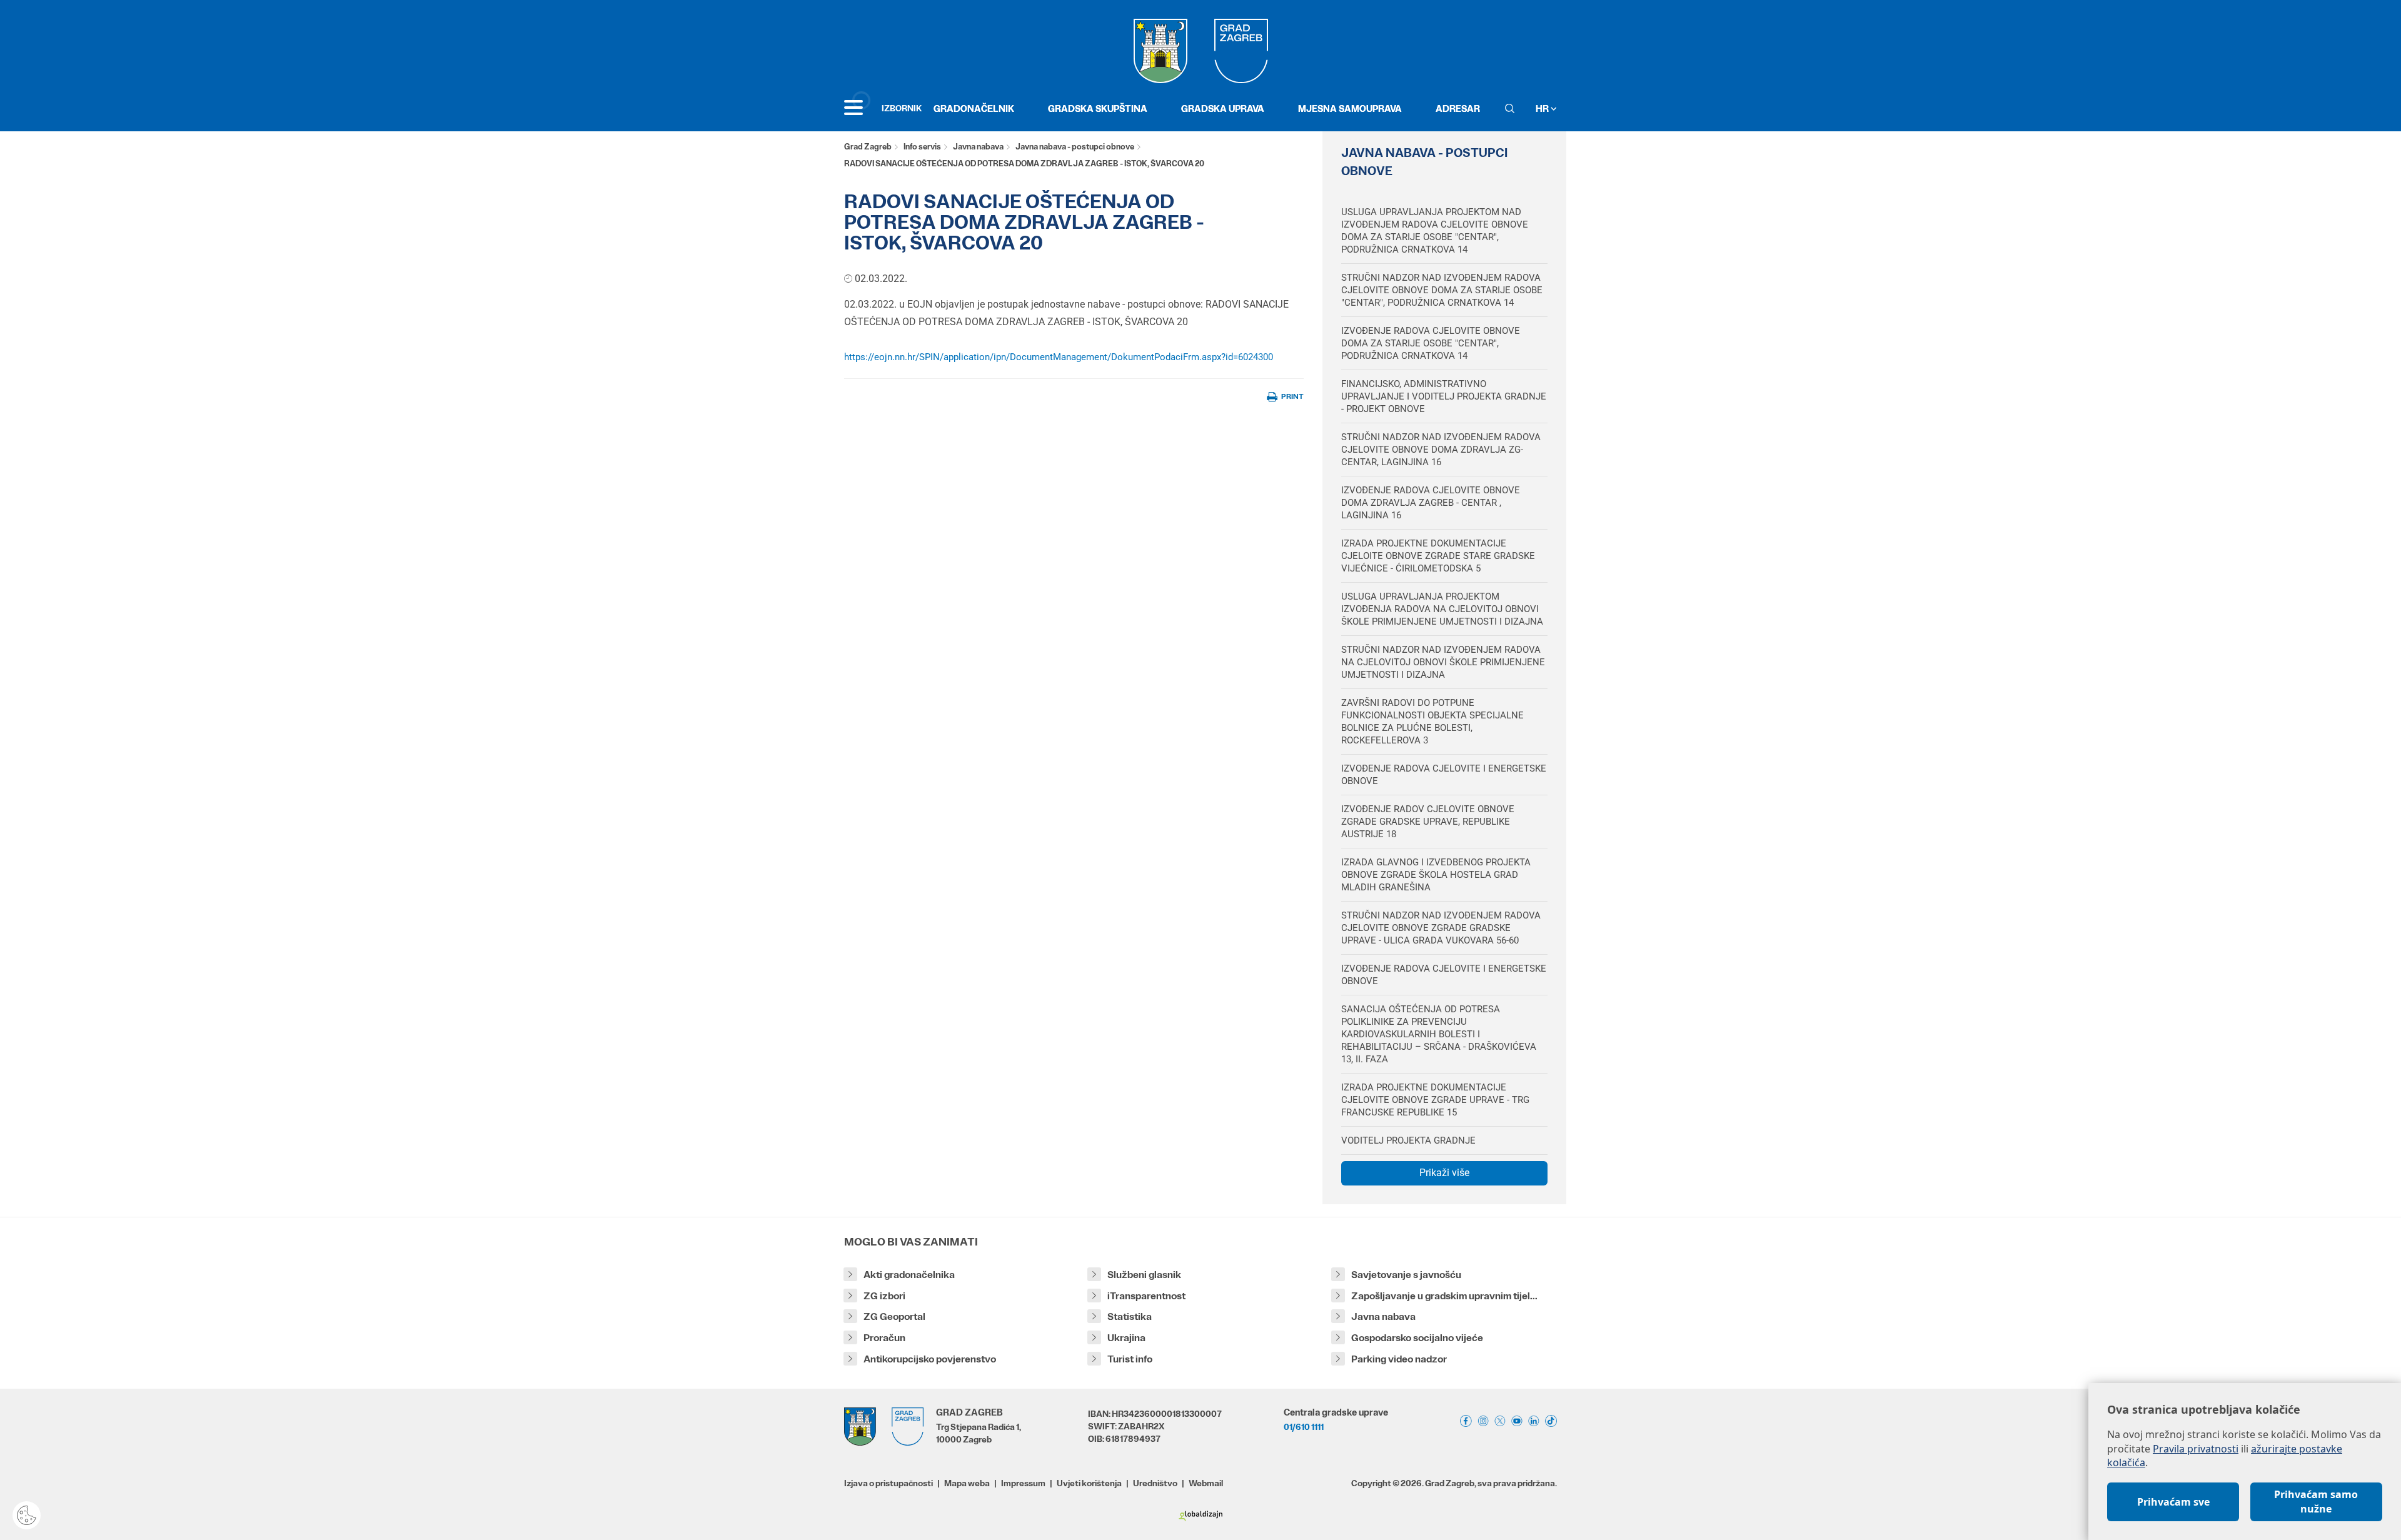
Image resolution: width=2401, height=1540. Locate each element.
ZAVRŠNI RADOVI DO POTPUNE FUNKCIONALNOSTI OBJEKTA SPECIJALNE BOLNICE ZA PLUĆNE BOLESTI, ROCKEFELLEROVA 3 (1432, 722)
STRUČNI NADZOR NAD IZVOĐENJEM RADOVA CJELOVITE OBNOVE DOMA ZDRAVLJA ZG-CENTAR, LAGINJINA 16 (1441, 450)
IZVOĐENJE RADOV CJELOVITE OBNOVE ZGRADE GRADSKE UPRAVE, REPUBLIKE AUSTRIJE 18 (1428, 822)
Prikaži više (1444, 1173)
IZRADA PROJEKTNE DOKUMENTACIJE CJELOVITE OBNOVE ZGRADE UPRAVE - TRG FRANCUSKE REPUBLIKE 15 (1435, 1100)
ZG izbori (884, 1296)
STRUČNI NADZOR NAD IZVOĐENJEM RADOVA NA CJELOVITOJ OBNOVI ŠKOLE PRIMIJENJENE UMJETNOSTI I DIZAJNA (1443, 662)
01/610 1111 (1304, 1427)
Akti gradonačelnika (909, 1275)
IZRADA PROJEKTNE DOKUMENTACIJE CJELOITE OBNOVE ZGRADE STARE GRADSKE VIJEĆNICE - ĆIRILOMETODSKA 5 (1438, 556)
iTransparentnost (1146, 1296)
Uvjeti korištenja (1089, 1483)
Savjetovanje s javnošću (1406, 1275)
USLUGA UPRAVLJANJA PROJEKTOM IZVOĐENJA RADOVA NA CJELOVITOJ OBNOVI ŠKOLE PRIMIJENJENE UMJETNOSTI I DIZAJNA (1442, 609)
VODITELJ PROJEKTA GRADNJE (1408, 1140)
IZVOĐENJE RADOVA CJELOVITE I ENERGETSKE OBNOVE (1444, 775)
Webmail (1206, 1483)
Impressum (1023, 1483)
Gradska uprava (1223, 108)
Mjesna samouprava (1350, 108)
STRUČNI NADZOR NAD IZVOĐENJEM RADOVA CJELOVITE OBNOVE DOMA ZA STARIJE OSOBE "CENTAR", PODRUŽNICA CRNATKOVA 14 (1442, 290)
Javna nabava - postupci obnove (1075, 147)
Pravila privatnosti (2196, 1449)
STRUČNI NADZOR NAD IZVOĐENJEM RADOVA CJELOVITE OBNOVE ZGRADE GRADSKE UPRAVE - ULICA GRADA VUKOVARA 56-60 (1441, 928)
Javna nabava (978, 147)
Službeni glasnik (1144, 1275)
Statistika (1130, 1316)
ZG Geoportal (894, 1316)
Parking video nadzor (1399, 1359)
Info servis (922, 147)
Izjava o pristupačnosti (888, 1483)
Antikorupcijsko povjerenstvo (930, 1359)
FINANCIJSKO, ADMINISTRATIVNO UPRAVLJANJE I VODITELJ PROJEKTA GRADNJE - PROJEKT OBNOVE (1444, 396)
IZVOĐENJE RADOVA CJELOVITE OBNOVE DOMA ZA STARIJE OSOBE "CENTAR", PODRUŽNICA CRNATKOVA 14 (1431, 343)
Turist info (1130, 1359)
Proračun (884, 1338)
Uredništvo (1155, 1483)
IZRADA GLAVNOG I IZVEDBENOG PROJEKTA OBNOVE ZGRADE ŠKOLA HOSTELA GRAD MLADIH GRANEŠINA (1436, 875)
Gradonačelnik (974, 108)
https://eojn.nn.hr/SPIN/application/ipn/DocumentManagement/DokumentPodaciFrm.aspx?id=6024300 (1059, 357)
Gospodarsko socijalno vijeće (1417, 1338)
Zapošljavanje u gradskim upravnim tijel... (1444, 1296)
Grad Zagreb (868, 147)
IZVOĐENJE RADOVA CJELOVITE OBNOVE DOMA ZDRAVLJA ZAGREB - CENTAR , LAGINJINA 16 (1431, 503)
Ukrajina (1126, 1338)
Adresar (1458, 108)
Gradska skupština (1098, 108)
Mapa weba (967, 1483)
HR (1543, 108)
